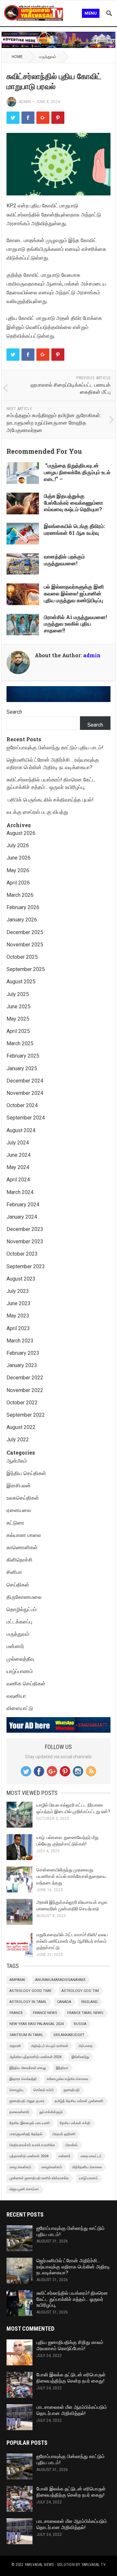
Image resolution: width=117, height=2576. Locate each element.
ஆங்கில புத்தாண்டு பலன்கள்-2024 (35, 2057)
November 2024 (25, 1093)
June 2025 (19, 1007)
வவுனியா (16, 1696)
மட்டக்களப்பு (19, 1622)
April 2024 (18, 1180)
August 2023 (21, 1279)
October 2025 (22, 957)
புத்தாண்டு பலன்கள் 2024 (29, 2156)
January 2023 (22, 1365)
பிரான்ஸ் (71, 2145)
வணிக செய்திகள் (26, 1684)
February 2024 (23, 1205)
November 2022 (25, 1390)
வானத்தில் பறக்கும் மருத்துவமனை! (64, 560)
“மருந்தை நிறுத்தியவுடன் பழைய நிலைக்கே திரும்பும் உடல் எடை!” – (77, 472)
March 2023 (20, 1341)
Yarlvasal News (39, 2565)
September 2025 (26, 969)
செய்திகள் (18, 1585)
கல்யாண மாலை (24, 1535)
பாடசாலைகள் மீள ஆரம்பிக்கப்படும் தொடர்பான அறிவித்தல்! (72, 2410)
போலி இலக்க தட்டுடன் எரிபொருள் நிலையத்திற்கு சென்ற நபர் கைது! (71, 2378)
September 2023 (26, 1266)
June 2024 (19, 1155)
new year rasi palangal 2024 (37, 2024)
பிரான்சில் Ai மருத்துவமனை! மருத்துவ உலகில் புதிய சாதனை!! (75, 624)
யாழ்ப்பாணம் (20, 1671)
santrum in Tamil (26, 2035)
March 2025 (20, 1043)
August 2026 (21, 833)
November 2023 (25, 1241)
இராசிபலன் (19, 1486)
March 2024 (20, 1192)
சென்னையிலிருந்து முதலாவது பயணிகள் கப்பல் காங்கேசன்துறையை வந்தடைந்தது (71, 1876)
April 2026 (18, 883)
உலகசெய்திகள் (23, 1498)
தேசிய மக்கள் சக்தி (75, 2123)
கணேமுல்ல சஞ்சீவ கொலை (67, 2079)
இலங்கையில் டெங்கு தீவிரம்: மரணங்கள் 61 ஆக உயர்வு (74, 529)
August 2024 (21, 1130)
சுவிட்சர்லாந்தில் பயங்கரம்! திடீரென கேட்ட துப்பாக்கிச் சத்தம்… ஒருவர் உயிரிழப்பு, (72, 2299)
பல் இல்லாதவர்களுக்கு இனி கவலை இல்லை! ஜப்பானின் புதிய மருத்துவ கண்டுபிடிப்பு (74, 593)
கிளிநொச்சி (19, 1560)
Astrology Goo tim (80, 1991)
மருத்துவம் (48, 57)
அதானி (15, 2046)
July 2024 (18, 1143)
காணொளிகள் (22, 1547)
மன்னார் (15, 1646)
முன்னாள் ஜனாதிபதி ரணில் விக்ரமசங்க (39, 2178)
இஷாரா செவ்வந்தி (23, 2079)
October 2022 (22, 1403)
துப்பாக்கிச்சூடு (51, 2112)
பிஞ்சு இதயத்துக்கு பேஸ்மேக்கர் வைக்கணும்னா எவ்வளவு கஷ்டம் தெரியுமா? (73, 503)
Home (17, 57)
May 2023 (18, 1316)
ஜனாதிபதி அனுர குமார (27, 2101)
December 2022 (25, 1378)
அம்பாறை (85, 2046)
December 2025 (25, 932)
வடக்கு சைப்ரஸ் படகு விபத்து (37, 812)
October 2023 (22, 1254)
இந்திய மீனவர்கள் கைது (28, 2068)
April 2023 (18, 1328)
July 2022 (18, 1440)
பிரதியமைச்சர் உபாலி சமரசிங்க (32, 2145)
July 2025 (18, 994)
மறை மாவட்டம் (91, 2156)
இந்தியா (62, 2068)
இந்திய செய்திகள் (26, 1473)
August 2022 (21, 1427)
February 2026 (23, 907)
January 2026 (22, 920)
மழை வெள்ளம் (20, 2167)
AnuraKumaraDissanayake (60, 1980)
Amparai (17, 1980)
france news (45, 2013)
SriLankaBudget (69, 2035)
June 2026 (19, 858)
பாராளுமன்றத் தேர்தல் (26, 2134)
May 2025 (18, 1019)
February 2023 (23, 1353)
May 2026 (18, 870)
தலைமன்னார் (19, 2112)
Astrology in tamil (28, 2002)
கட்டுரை (15, 1523)
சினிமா (14, 1572)
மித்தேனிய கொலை (87, 2167)
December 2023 (25, 1229)
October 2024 (22, 1105)
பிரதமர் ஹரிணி (64, 2134)
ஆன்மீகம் (17, 1461)
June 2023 (19, 1303)
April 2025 (18, 1031)
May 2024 (18, 1167)
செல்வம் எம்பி (44, 2090)
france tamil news (85, 2013)
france (16, 2013)
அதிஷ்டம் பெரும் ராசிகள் (50, 2046)
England (90, 2002)
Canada (64, 2002)
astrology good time (30, 1991)
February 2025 (23, 1056)
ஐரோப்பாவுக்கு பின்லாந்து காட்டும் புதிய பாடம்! (56, 748)
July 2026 (18, 845)
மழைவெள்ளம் (52, 2167)
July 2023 (18, 1291)
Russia (80, 2024)
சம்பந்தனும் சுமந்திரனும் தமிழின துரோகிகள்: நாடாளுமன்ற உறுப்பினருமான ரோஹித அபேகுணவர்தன (54, 422)
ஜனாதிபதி (72, 2090)
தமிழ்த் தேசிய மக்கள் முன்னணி (79, 2101)
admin (25, 102)
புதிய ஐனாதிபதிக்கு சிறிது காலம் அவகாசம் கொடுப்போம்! (70, 2345)
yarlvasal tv (94, 2565)
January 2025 (22, 1068)
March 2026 (20, 895)
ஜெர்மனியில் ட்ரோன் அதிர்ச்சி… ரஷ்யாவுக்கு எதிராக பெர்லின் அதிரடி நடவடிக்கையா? (73, 2267)
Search (14, 712)
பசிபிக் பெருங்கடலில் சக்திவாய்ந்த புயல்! (50, 800)
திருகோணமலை (24, 1597)
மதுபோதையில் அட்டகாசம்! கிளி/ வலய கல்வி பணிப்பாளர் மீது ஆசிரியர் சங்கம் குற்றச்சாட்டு (72, 1941)
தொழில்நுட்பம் (22, 1609)
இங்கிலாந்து (80, 2057)
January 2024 (22, 1217)
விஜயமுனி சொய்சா (24, 2189)
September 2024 (26, 1118)
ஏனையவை (19, 1510)
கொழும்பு (16, 2090)
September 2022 (26, 1415)
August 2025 (21, 982)
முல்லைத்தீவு (20, 1659)
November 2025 (25, 945)
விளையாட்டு (20, 1708)
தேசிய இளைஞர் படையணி (30, 2123)
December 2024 (25, 1081)
